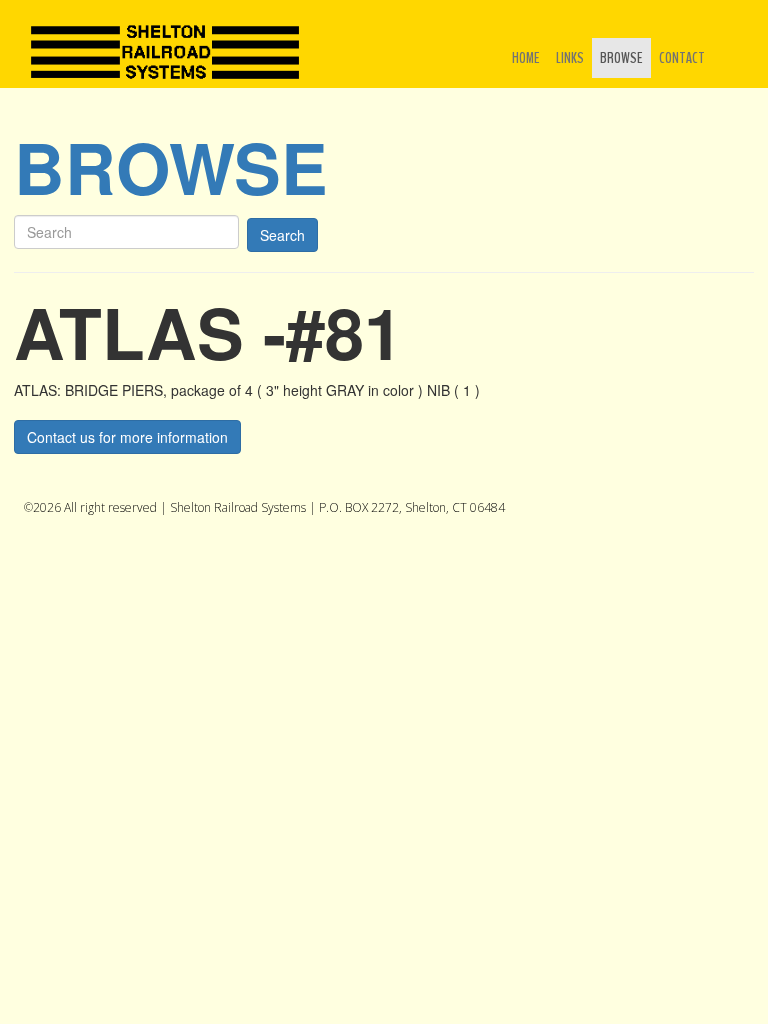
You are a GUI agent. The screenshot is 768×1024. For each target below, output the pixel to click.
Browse (621, 58)
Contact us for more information (127, 437)
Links (570, 58)
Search (282, 235)
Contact (682, 58)
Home (526, 58)
